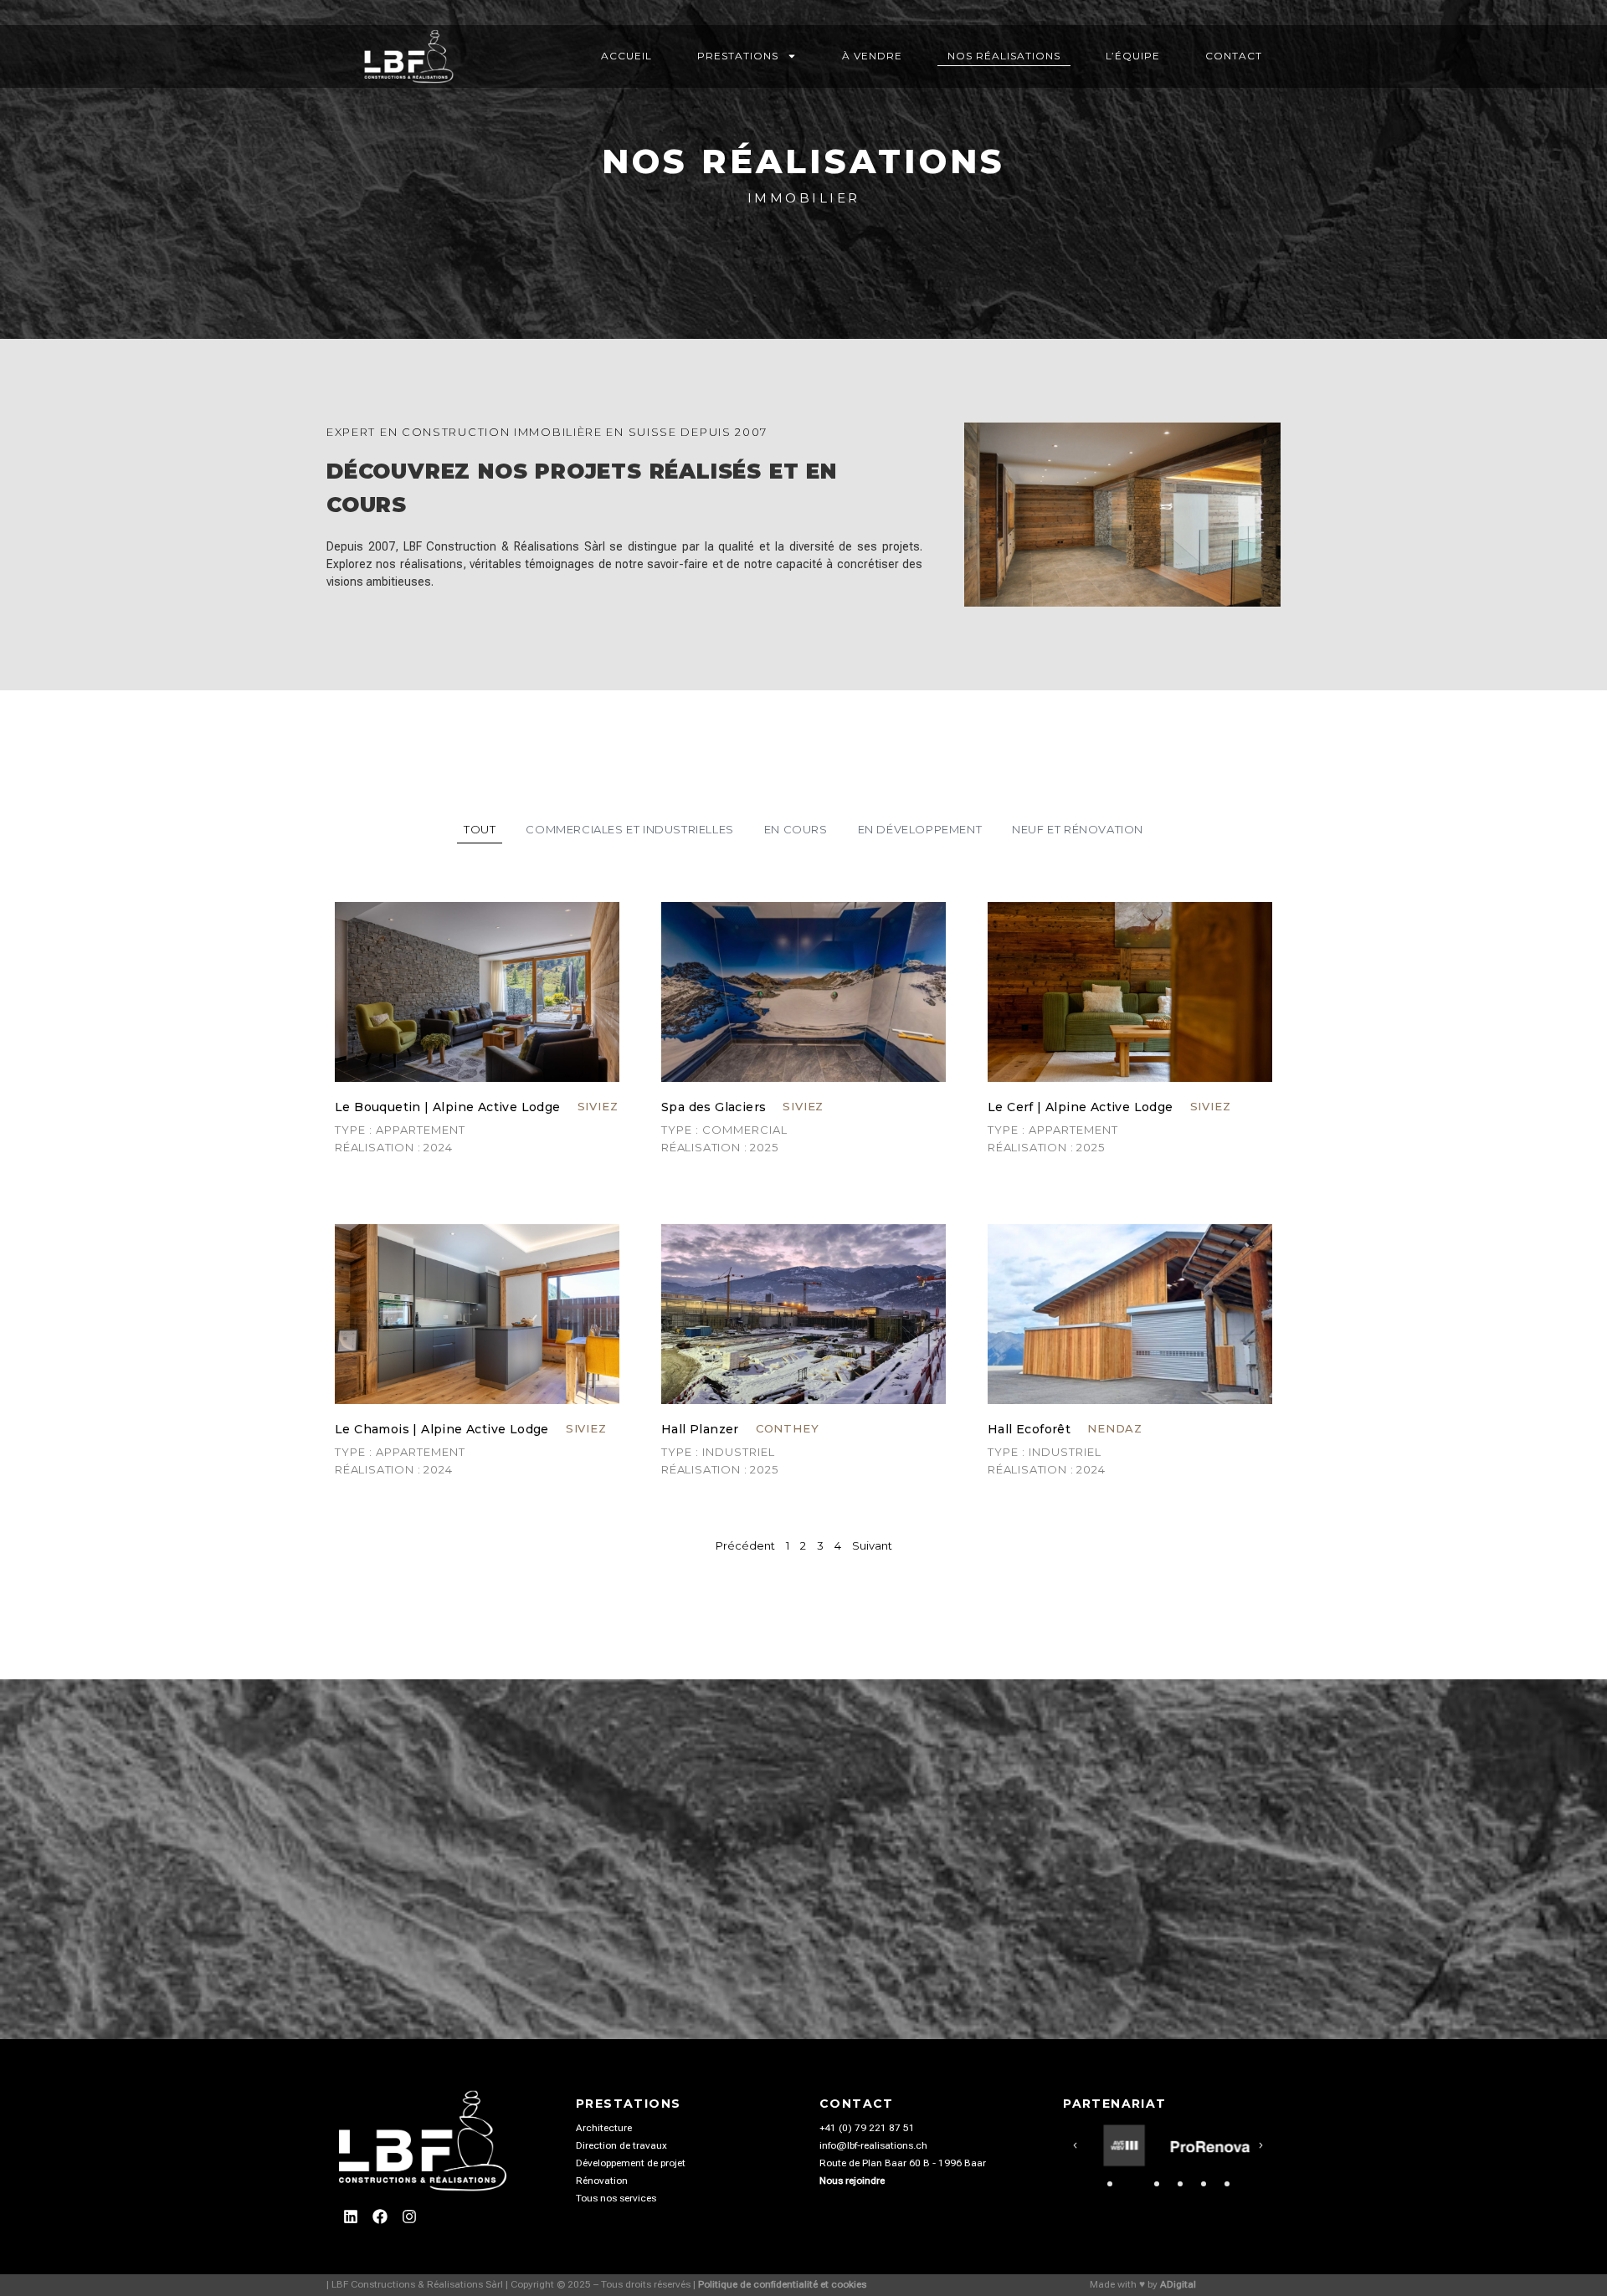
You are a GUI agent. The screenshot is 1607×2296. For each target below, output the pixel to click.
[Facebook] (380, 2217)
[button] (1075, 2146)
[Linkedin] (351, 2217)
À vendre (872, 56)
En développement (920, 829)
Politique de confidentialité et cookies (782, 2284)
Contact (1234, 56)
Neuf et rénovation (1078, 829)
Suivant (872, 1545)
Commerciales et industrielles (629, 829)
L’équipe (1133, 56)
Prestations (738, 56)
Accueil (626, 56)
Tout (480, 829)
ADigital (1178, 2284)
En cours (796, 829)
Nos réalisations (1004, 56)
